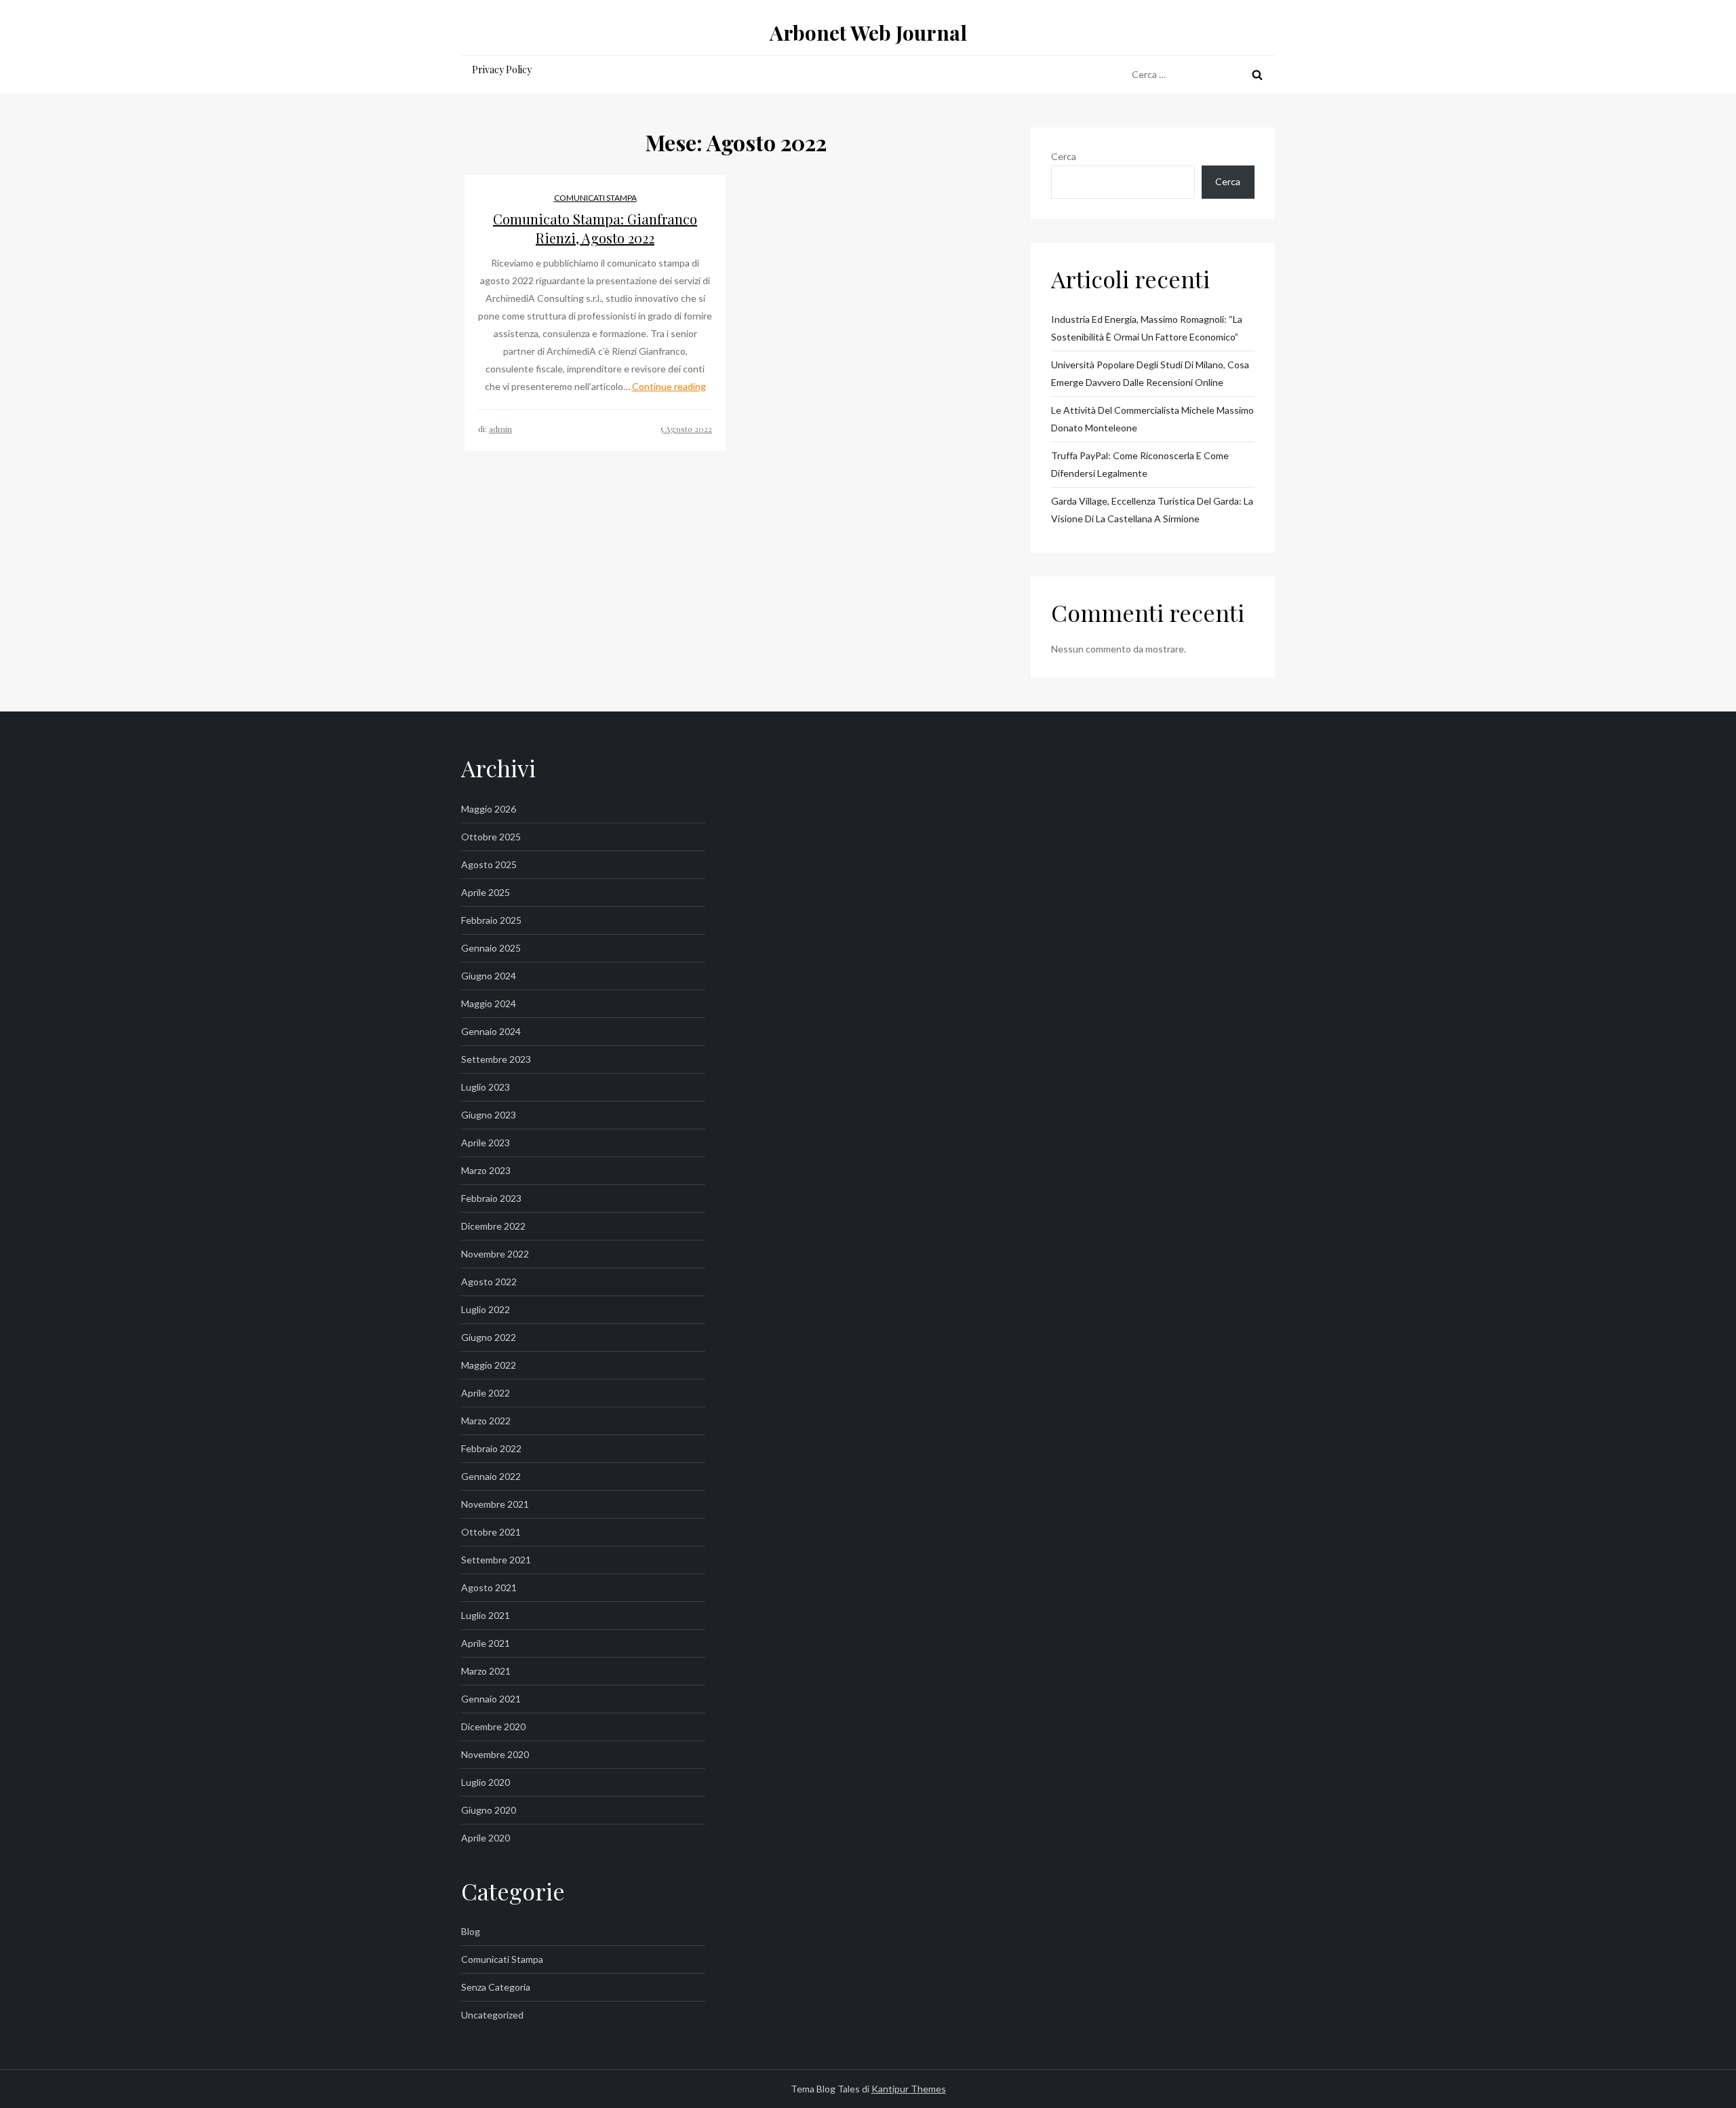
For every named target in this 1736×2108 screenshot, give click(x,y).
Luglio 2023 (486, 1087)
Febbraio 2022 (491, 1448)
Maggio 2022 (489, 1365)
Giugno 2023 (489, 1115)
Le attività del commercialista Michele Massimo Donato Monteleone (1152, 419)
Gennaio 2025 (491, 948)
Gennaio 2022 (491, 1476)
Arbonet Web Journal (868, 33)
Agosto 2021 (489, 1587)
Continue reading (669, 386)
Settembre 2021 (496, 1560)
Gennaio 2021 (491, 1699)
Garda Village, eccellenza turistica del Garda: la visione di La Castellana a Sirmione (1152, 510)
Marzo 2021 (486, 1671)
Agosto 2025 (489, 864)
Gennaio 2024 (491, 1031)
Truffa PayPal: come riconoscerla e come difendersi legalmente (1140, 464)
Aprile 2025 (486, 892)
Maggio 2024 (489, 1003)
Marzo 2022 (486, 1421)
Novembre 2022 (495, 1254)
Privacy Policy (502, 70)
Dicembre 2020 (493, 1726)
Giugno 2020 (489, 1810)
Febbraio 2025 (491, 920)
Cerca (1064, 156)
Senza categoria (496, 1987)
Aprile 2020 (486, 1838)
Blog (471, 1931)
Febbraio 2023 (491, 1198)
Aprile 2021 (486, 1643)
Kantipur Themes (909, 2089)
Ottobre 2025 (491, 837)
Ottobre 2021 (491, 1532)
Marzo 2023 (486, 1170)
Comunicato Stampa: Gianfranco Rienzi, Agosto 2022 (595, 228)
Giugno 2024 (489, 976)
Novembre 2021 (495, 1504)
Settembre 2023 (496, 1059)
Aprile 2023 (486, 1143)
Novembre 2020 (495, 1754)
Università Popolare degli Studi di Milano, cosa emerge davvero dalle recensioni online (1150, 373)
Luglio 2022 (486, 1309)
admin (500, 429)
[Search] (1257, 75)
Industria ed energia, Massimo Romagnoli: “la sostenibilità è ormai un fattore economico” (1147, 328)
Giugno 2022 (489, 1337)
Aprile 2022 (486, 1393)
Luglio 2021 (486, 1615)
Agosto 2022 (489, 1282)
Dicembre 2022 (493, 1226)
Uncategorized (492, 2015)
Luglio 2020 (486, 1782)
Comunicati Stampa (595, 198)
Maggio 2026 (489, 809)
